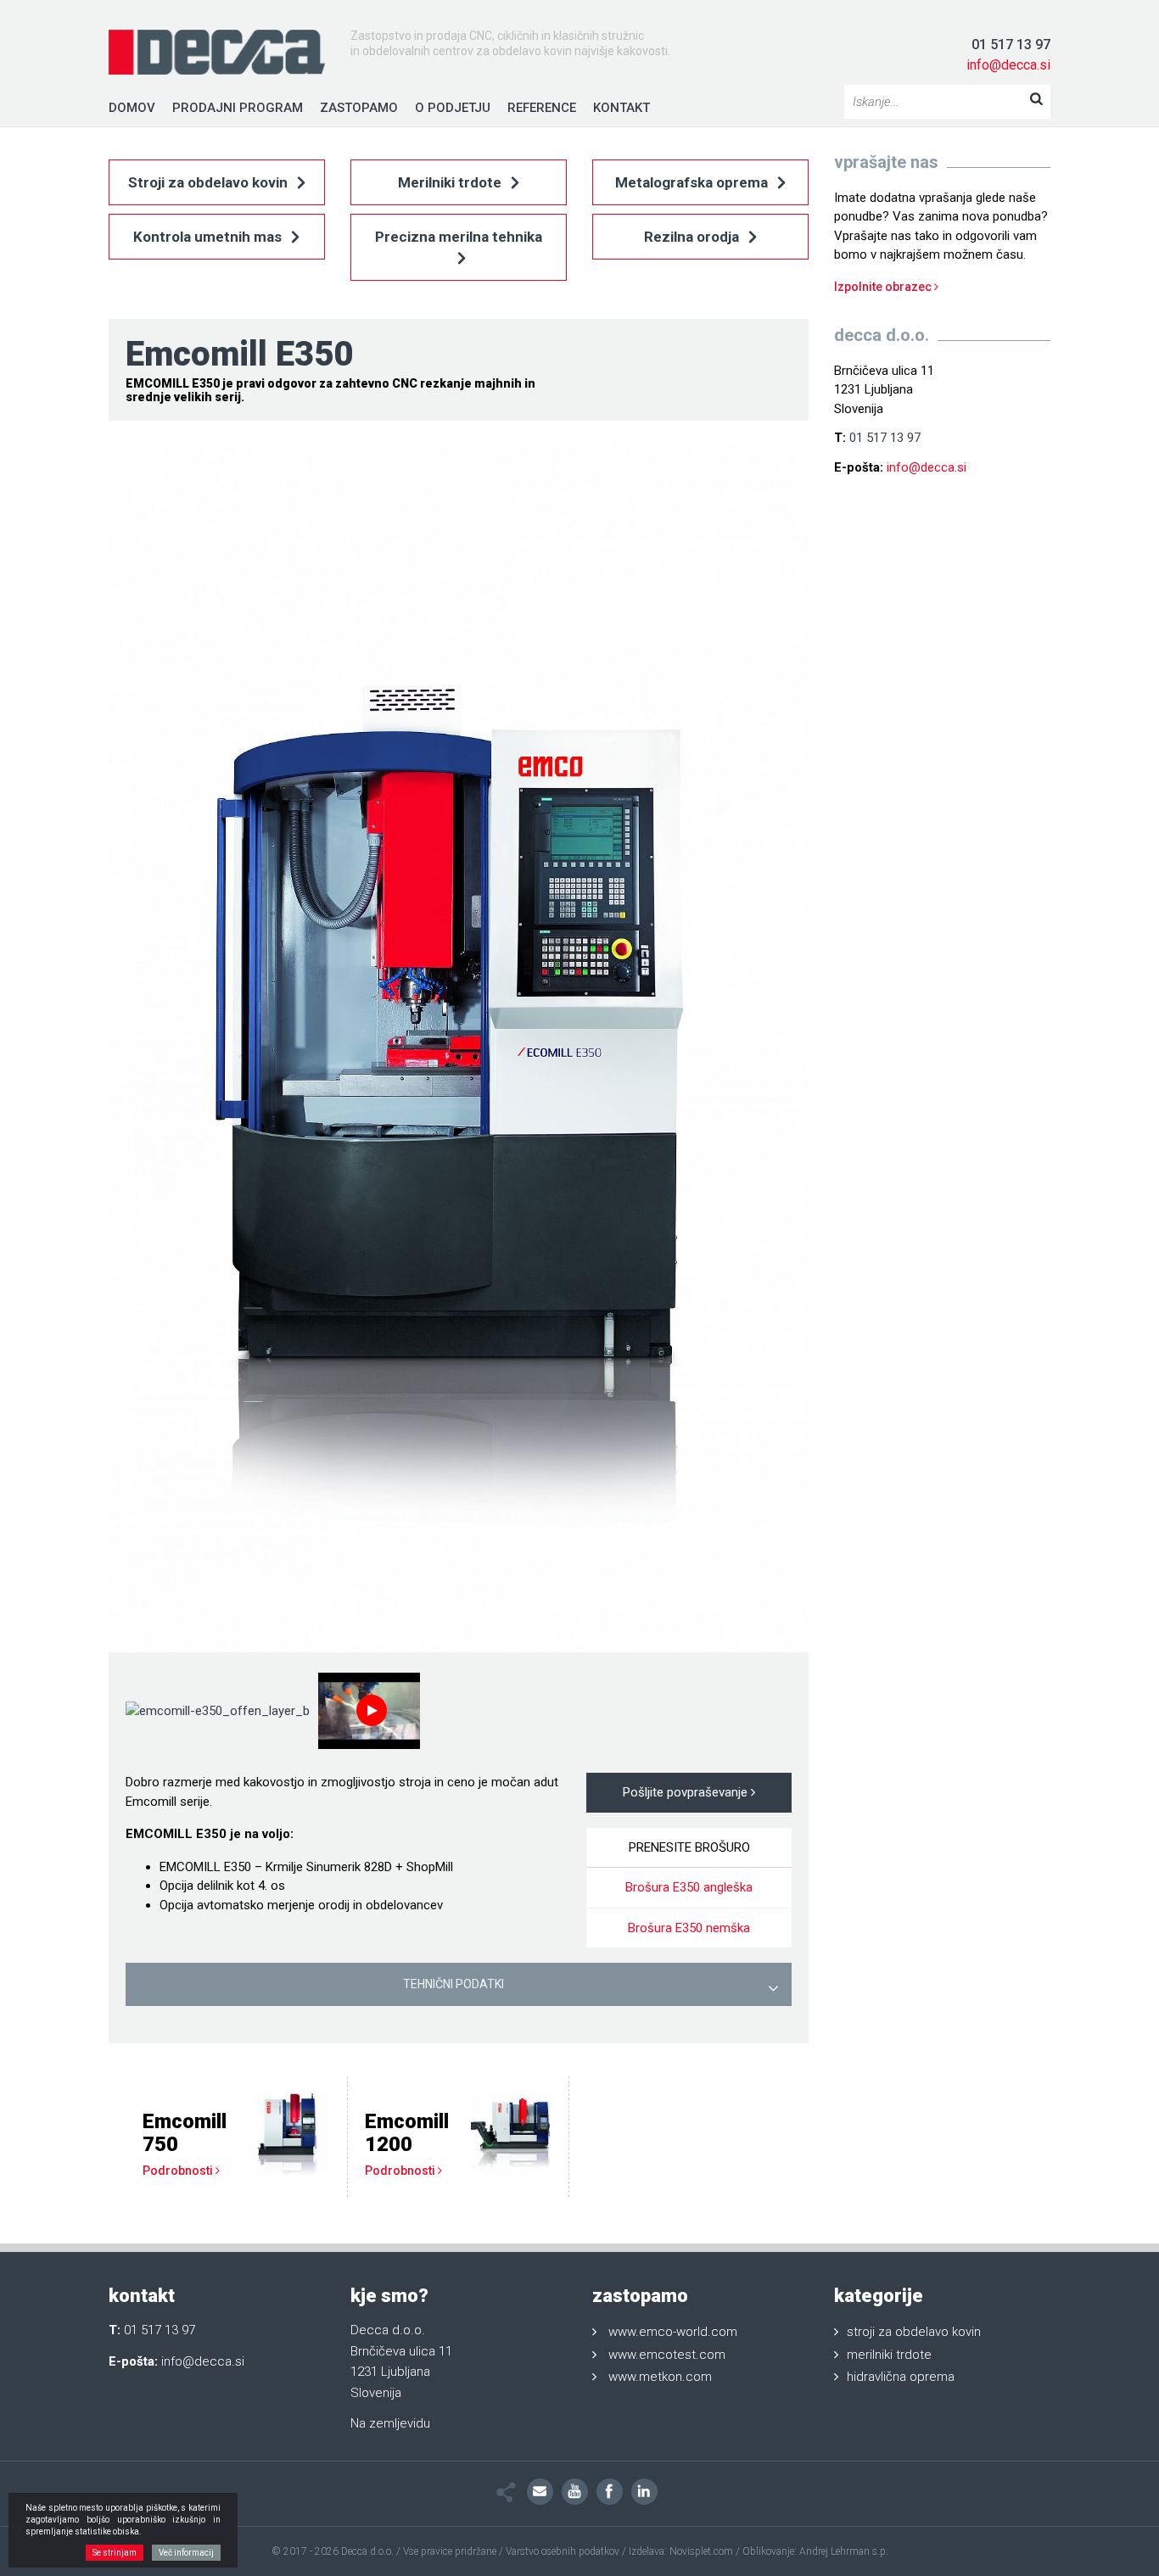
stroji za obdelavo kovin (914, 2332)
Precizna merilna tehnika (459, 237)
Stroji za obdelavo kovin (210, 182)
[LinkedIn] (644, 2492)
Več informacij (186, 2553)
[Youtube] (575, 2492)
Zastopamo (359, 108)
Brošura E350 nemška (689, 1928)
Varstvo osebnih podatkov (563, 2551)
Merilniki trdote (451, 182)
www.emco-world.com (673, 2332)
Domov (132, 108)
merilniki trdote (889, 2355)
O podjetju (453, 108)
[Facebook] (610, 2492)
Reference (542, 108)
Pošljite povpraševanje (687, 1792)
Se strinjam (115, 2553)
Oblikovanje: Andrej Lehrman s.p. (815, 2551)
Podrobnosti (179, 2171)
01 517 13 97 (1011, 45)
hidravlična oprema (901, 2377)
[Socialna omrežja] (506, 2492)
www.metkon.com (660, 2377)
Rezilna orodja (693, 237)
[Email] (540, 2492)
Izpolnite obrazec (884, 287)
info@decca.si (1008, 65)
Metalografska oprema (693, 182)
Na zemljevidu (390, 2423)
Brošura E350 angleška (689, 1887)
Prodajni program (238, 108)
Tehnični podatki (454, 1984)
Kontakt (621, 108)
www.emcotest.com (667, 2355)
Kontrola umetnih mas (209, 237)
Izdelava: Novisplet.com (681, 2551)
